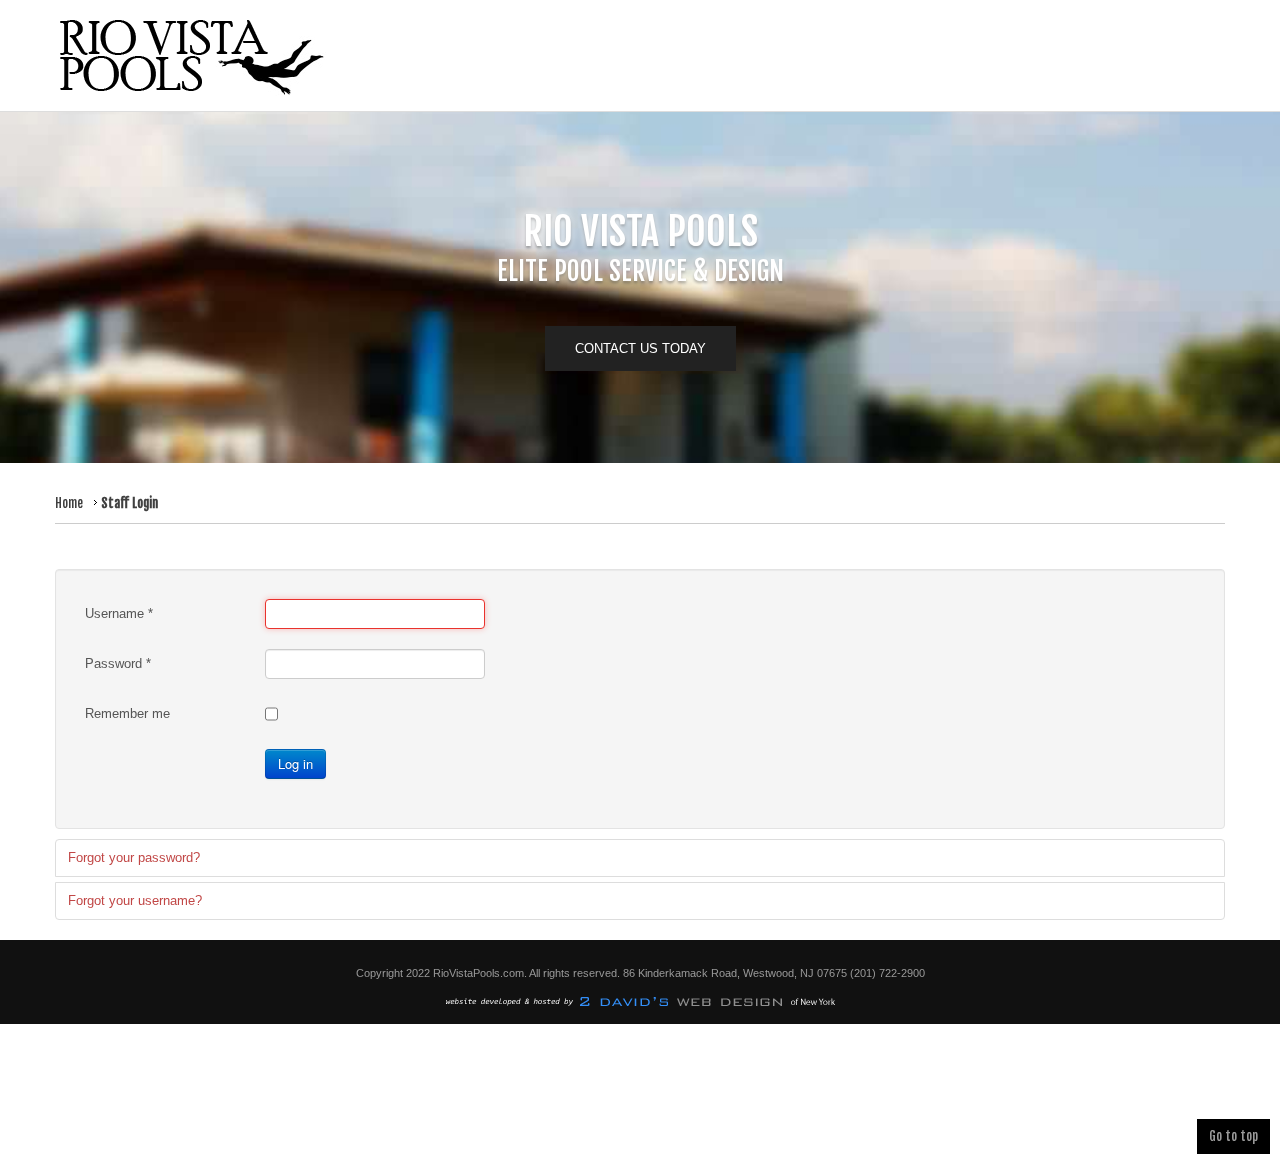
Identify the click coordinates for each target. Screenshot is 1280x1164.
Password (118, 663)
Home (69, 503)
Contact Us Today (640, 348)
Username (119, 613)
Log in (295, 763)
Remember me (127, 713)
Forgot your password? (134, 857)
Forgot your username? (135, 900)
